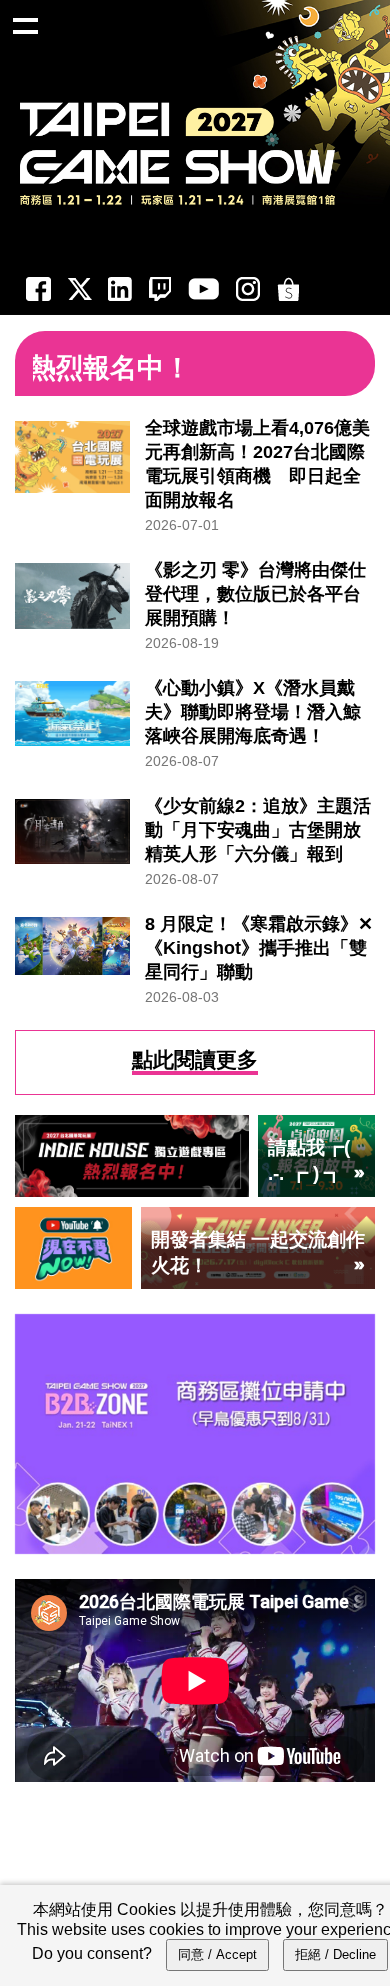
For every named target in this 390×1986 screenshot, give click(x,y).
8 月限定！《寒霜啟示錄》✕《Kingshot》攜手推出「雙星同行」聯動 (259, 948)
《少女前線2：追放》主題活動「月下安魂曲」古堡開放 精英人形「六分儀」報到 (258, 830)
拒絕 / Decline (335, 1954)
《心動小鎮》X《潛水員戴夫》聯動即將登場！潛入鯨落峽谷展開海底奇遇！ (253, 712)
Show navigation (25, 25)
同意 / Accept (217, 1954)
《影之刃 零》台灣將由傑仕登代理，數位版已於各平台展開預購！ (255, 594)
